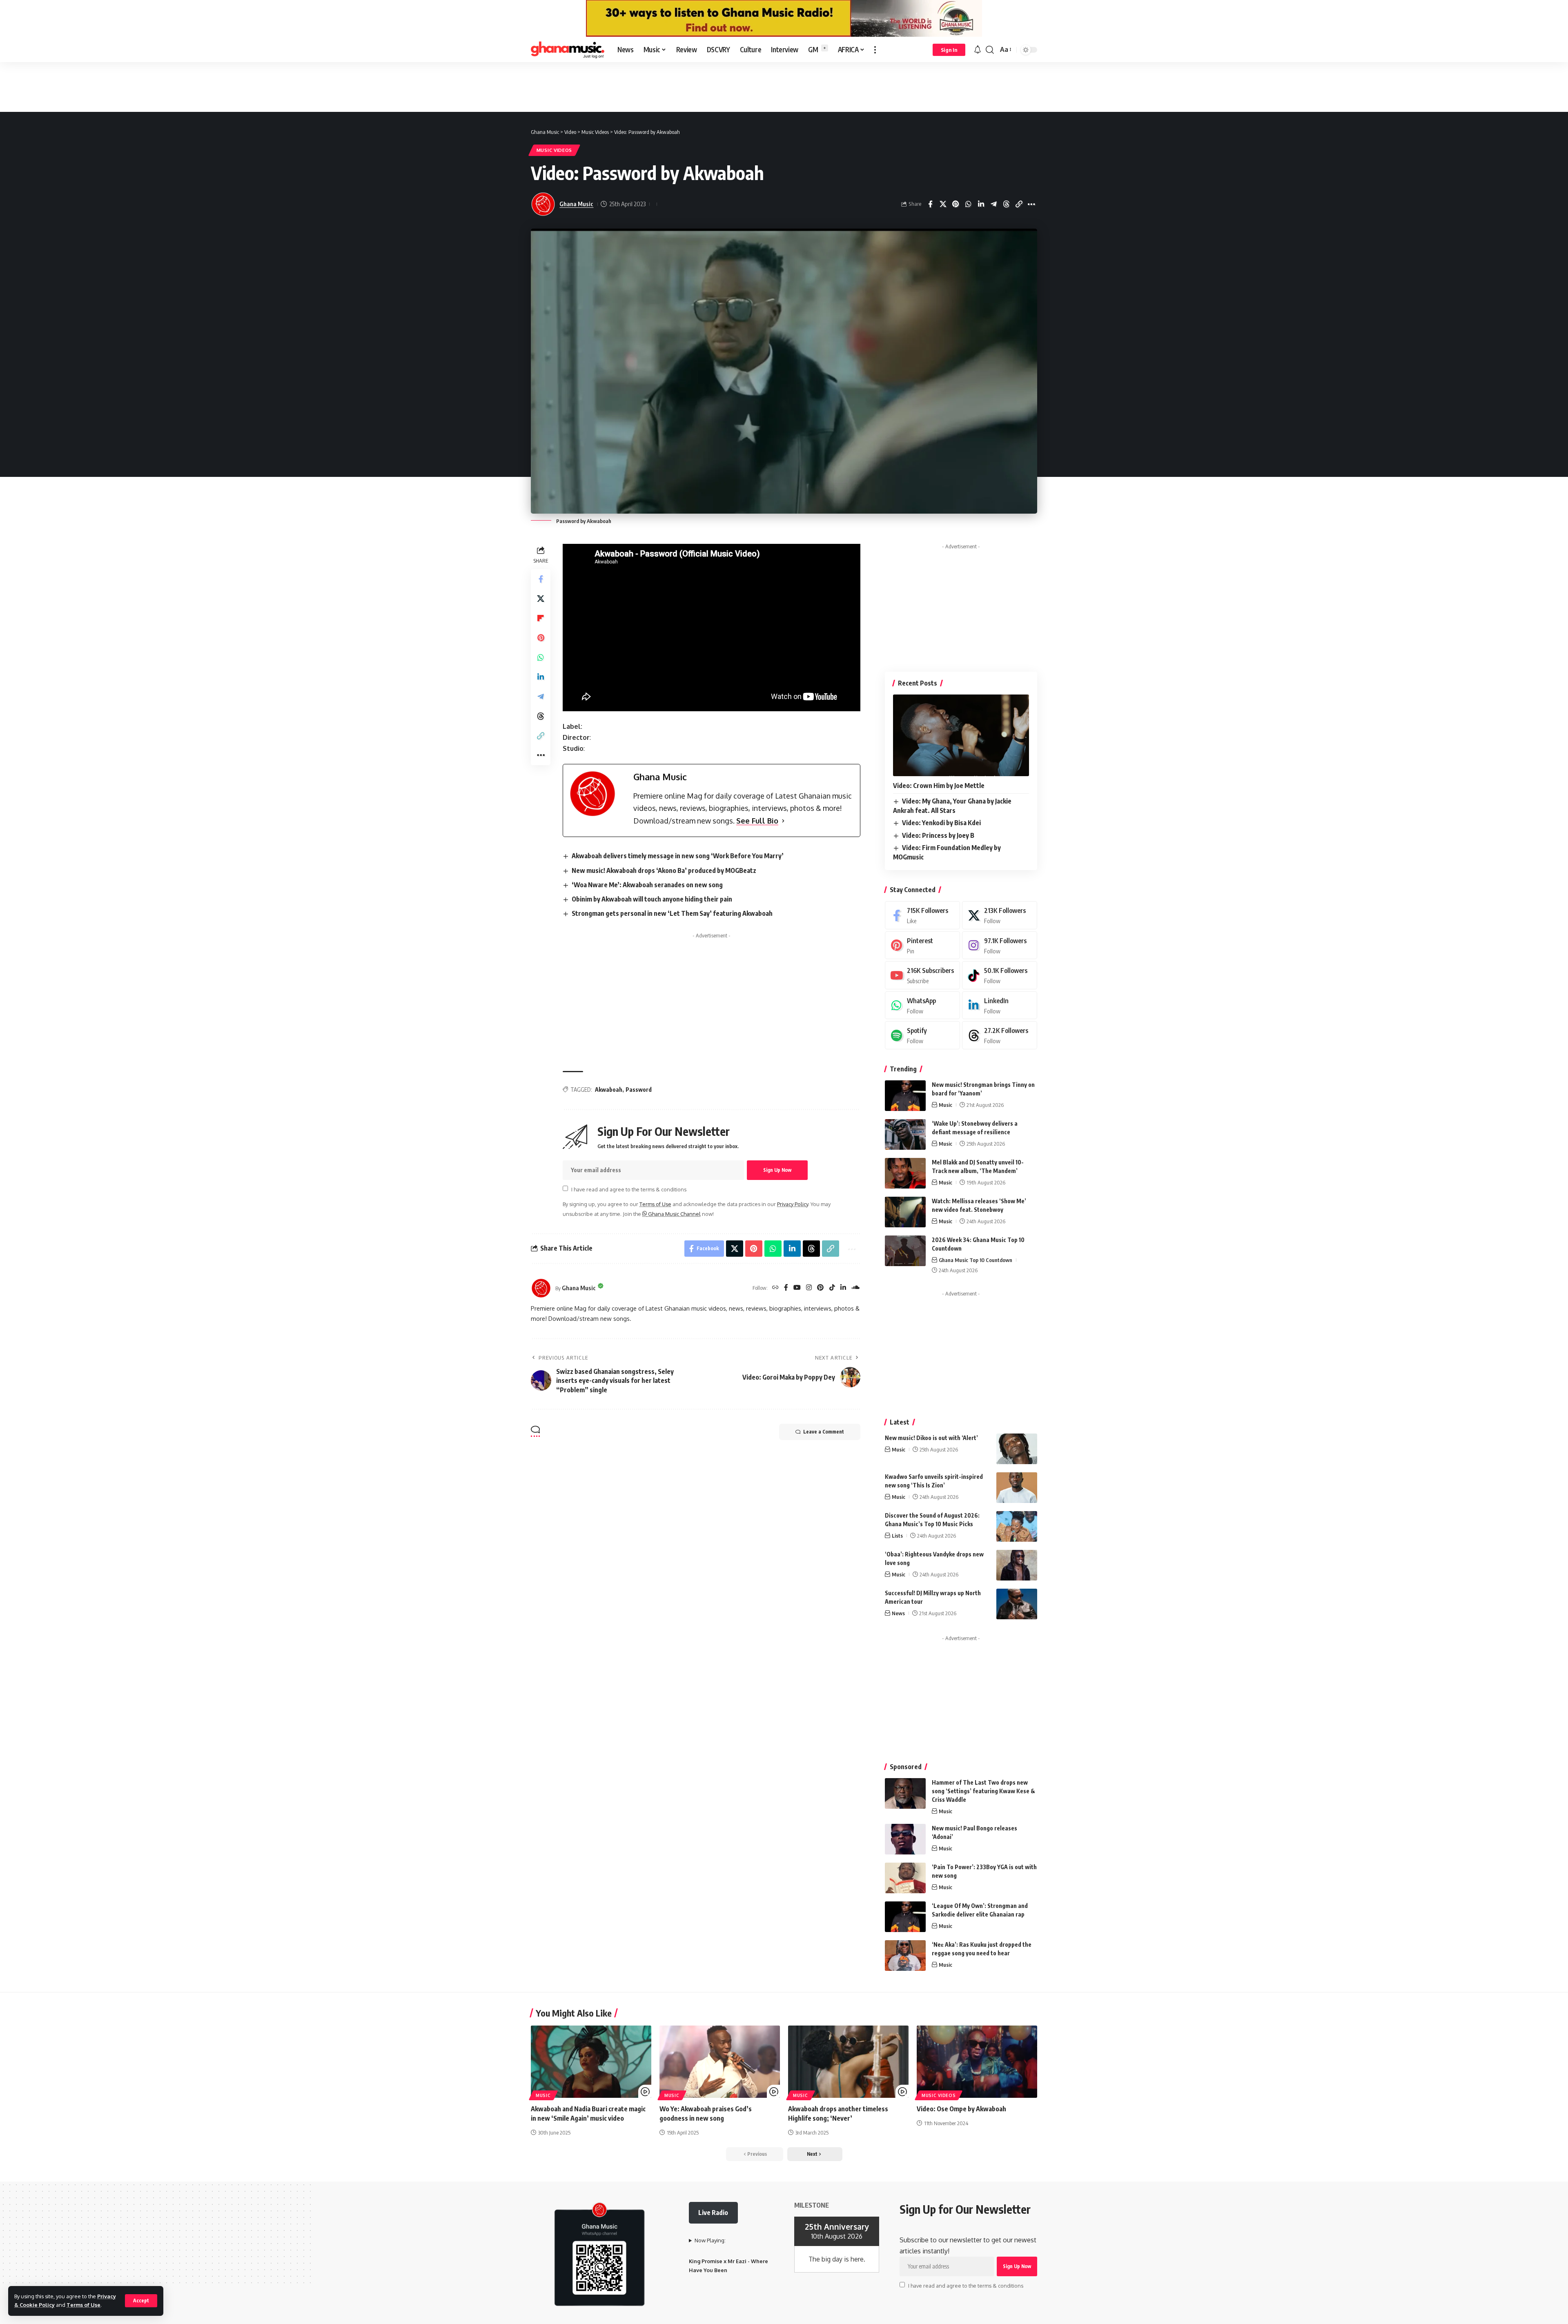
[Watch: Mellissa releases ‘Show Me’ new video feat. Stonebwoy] (905, 1212)
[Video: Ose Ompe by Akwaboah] (977, 2062)
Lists (897, 1536)
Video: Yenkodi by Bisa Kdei (941, 823)
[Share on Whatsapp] (981, 204)
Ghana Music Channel (674, 1214)
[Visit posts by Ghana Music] (541, 1288)
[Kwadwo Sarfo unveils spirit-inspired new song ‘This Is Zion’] (1017, 1488)
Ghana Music (576, 204)
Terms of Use (84, 2305)
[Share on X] (955, 204)
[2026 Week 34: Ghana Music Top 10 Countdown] (905, 1251)
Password (639, 1090)
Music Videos (554, 150)
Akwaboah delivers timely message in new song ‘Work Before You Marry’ (678, 856)
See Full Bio (757, 821)
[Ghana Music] (568, 50)
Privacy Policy (793, 1204)
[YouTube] (797, 1288)
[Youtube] (922, 975)
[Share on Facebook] (943, 204)
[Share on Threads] (1019, 204)
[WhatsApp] (922, 1005)
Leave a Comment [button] (824, 1432)
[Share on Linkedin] (993, 204)
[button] (141, 2301)
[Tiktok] (1000, 975)
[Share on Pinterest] (968, 204)
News (898, 1613)
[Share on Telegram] (1006, 204)
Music (945, 1105)
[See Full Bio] (783, 821)
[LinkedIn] (843, 1288)
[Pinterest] (820, 1288)
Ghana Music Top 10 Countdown (976, 1260)
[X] (1000, 915)
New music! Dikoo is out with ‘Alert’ (931, 1438)
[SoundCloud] (855, 1288)
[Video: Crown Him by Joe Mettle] (961, 735)
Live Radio (713, 2213)
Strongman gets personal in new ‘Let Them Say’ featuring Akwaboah (672, 913)
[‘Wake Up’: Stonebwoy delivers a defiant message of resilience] (905, 1134)
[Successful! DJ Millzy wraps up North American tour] (1017, 1604)
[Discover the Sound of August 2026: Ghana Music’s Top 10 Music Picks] (1017, 1526)
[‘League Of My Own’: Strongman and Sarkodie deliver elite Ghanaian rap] (905, 1917)
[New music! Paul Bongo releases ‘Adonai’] (905, 1839)
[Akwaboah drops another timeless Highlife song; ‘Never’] (848, 2062)
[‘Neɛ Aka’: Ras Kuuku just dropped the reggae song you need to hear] (905, 1956)
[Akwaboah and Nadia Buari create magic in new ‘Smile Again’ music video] (591, 2062)
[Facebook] (786, 1288)
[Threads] (1000, 1035)
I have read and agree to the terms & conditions (629, 1189)
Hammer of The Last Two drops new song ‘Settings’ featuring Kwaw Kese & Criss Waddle (983, 1791)
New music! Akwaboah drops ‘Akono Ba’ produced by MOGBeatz (664, 870)
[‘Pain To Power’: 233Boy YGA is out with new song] (905, 1878)
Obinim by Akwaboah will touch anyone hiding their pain (652, 899)
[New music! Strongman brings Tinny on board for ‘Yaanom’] (905, 1096)
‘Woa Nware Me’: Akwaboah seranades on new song (647, 885)
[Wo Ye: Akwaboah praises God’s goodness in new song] (720, 2062)
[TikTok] (832, 1288)
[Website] (775, 1288)
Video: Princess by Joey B (938, 835)
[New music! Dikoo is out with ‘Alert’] (1017, 1449)
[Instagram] (809, 1288)
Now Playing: (710, 2240)
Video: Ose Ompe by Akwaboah (961, 2109)
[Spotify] (922, 1035)
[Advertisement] (784, 87)
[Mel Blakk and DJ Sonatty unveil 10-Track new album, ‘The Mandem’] (905, 1173)
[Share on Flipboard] (541, 618)
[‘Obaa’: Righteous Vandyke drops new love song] (1017, 1565)
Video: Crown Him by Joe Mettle (939, 786)
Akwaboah (609, 1090)
